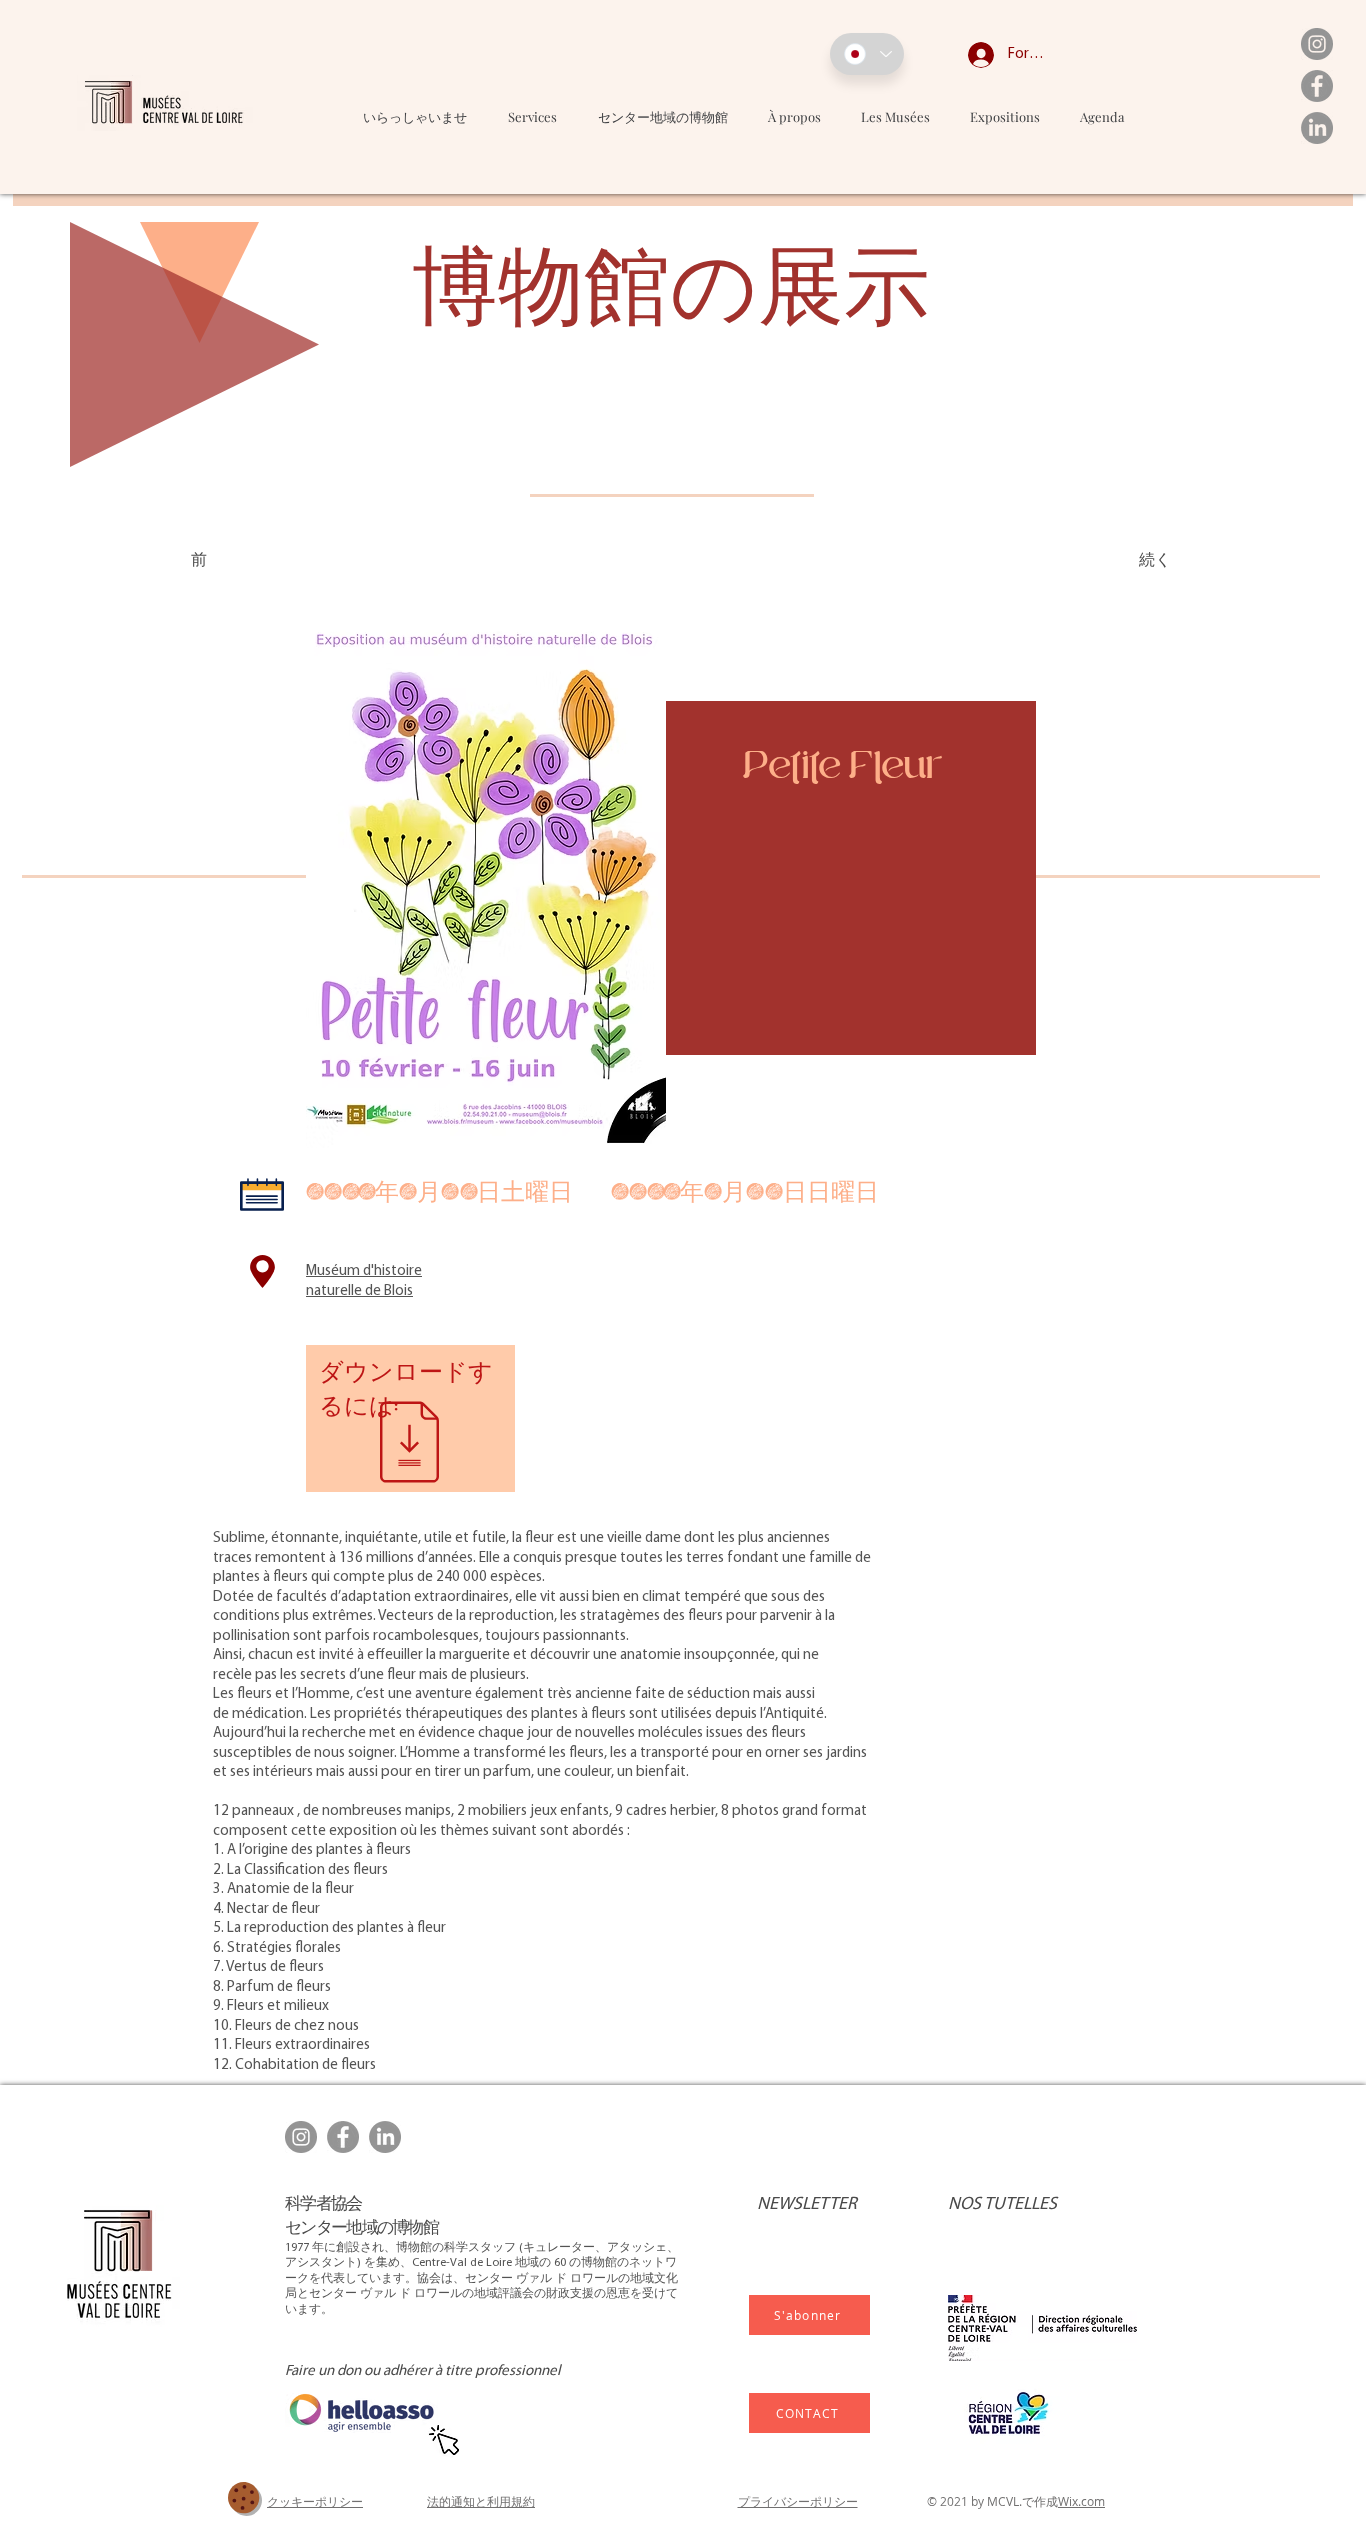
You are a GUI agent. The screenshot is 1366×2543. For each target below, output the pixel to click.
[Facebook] (1317, 86)
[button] (895, 116)
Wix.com (1081, 2501)
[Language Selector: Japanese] (867, 54)
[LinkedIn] (1317, 128)
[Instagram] (1317, 44)
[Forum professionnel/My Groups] (966, 55)
